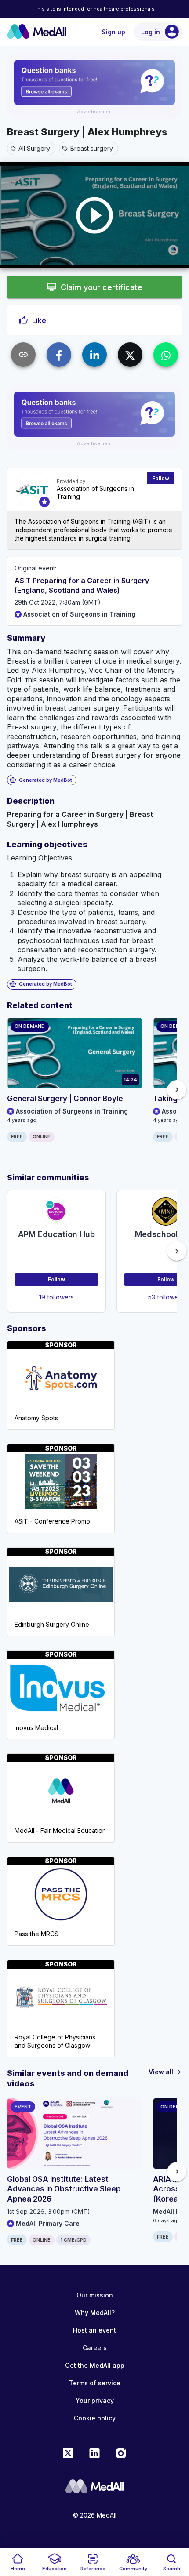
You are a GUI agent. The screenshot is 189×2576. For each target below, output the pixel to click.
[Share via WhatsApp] (166, 355)
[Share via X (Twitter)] (130, 355)
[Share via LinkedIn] (94, 355)
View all (165, 2072)
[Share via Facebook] (59, 355)
